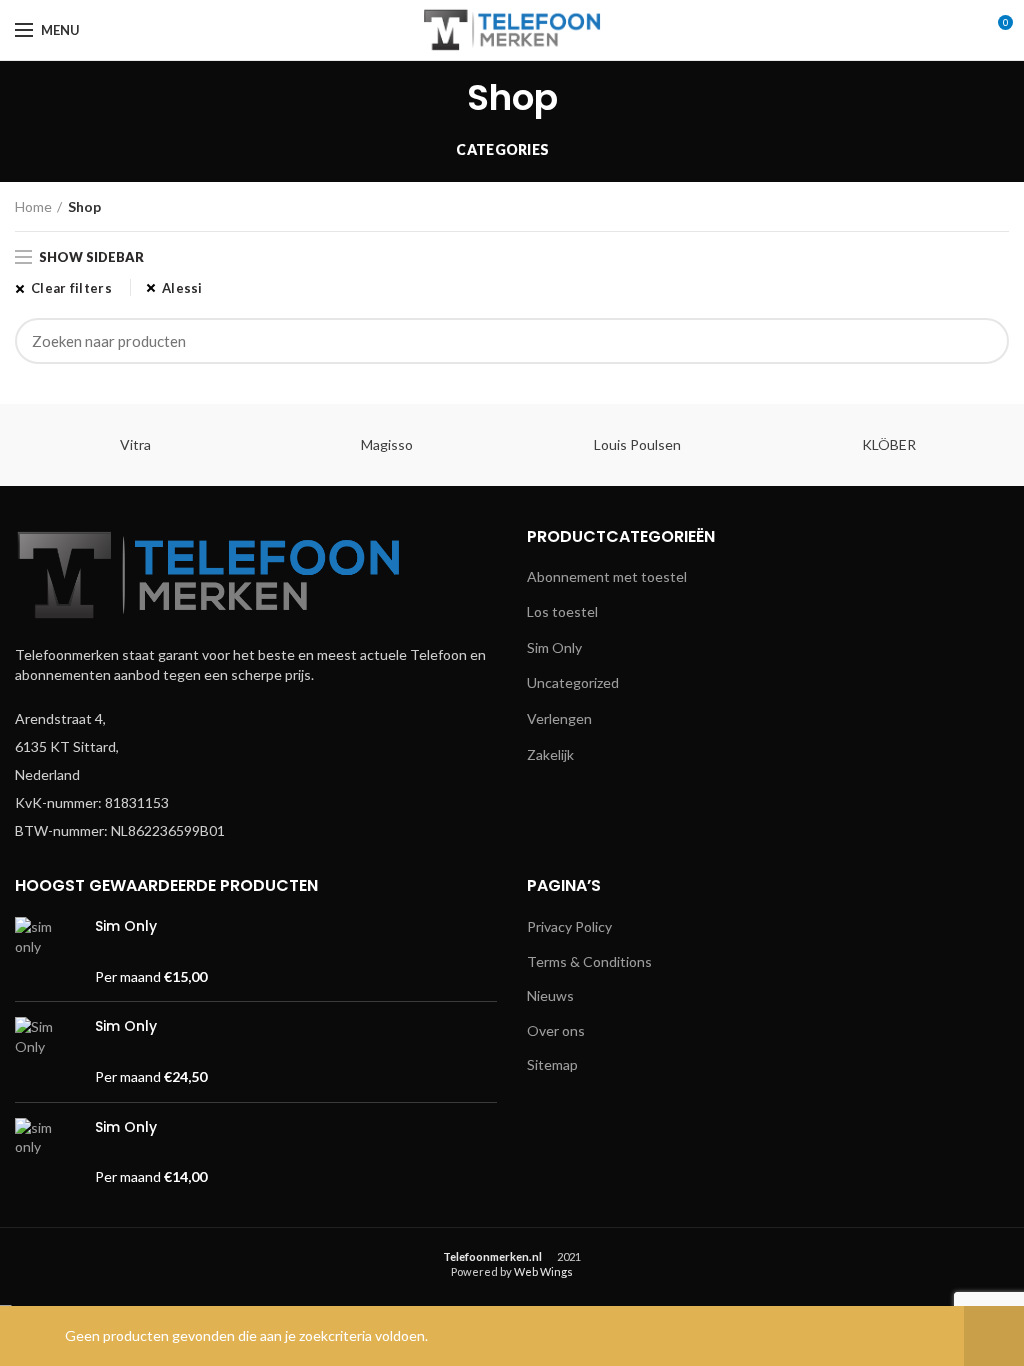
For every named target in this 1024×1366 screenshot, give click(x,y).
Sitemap (552, 1064)
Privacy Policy (569, 926)
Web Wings (543, 1271)
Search (982, 341)
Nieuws (550, 995)
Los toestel (562, 611)
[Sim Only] (47, 951)
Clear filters (71, 288)
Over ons (556, 1030)
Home (33, 206)
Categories (502, 149)
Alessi (182, 288)
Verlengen (559, 718)
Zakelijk (550, 754)
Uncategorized (573, 682)
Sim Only (554, 647)
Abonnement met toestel (607, 576)
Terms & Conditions (589, 961)
